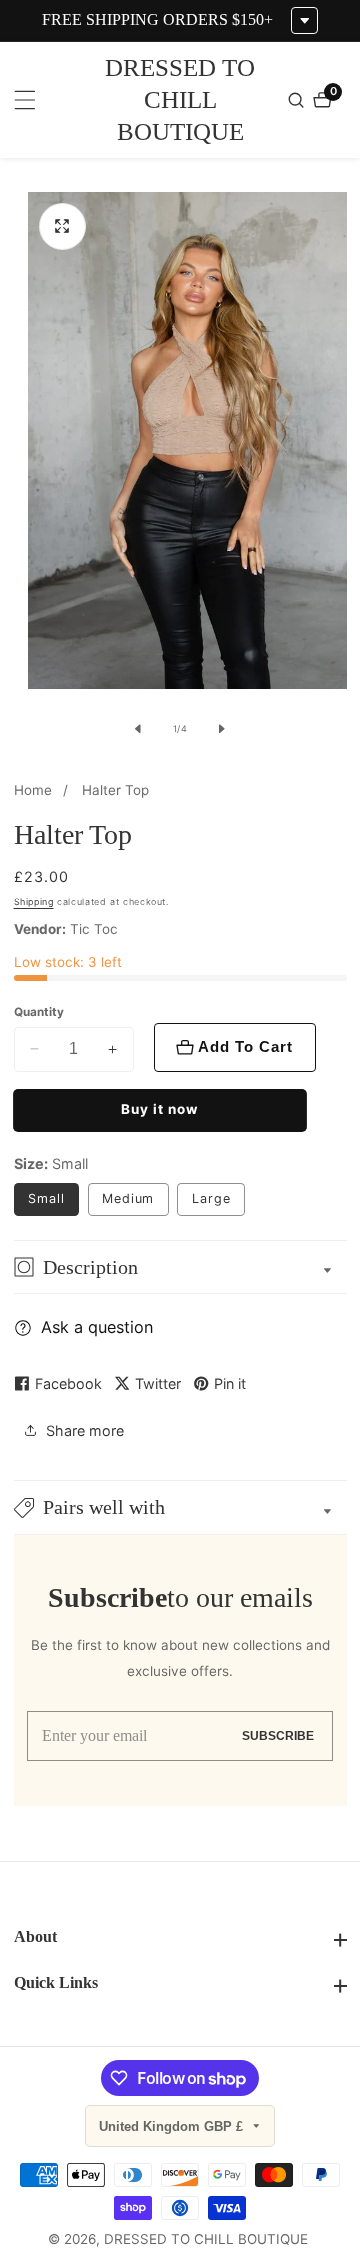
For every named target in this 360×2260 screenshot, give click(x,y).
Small (46, 1198)
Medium (128, 1198)
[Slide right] (222, 729)
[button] (180, 1507)
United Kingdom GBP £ (173, 2126)
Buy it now (159, 1109)
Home (33, 790)
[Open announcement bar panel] (304, 20)
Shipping (34, 901)
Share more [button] (85, 1430)
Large (211, 1198)
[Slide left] (138, 729)
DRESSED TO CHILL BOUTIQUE (206, 2240)
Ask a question (97, 1327)
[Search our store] (298, 100)
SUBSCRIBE (278, 1735)
